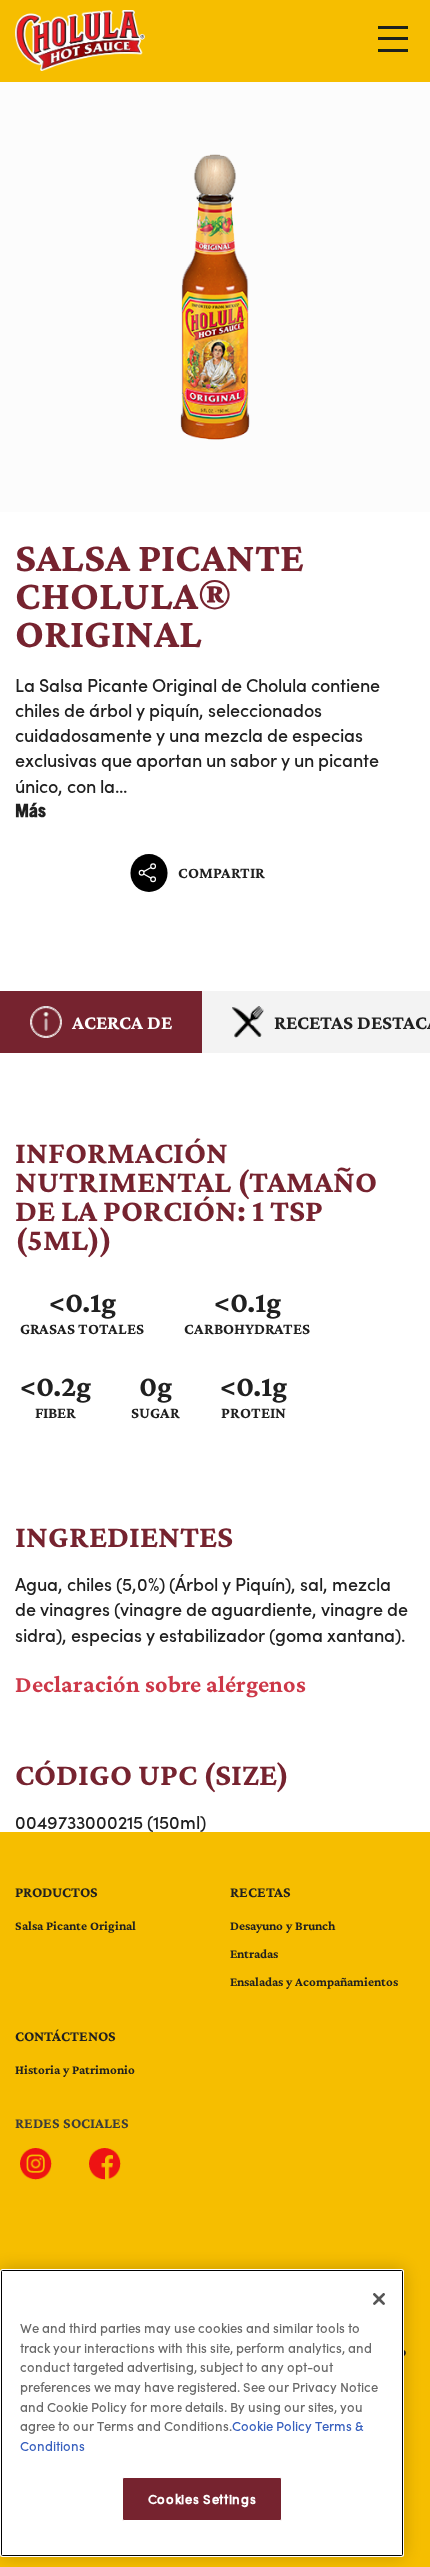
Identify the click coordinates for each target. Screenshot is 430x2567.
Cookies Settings (202, 2499)
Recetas (260, 1892)
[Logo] (80, 63)
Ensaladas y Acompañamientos (314, 1981)
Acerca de (122, 1022)
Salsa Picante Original (75, 1925)
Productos (56, 1892)
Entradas (254, 1953)
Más (30, 810)
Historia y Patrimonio (75, 2069)
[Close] (379, 2299)
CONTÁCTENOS (65, 2036)
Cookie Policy (272, 2426)
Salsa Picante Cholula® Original (215, 297)
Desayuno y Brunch (282, 1925)
